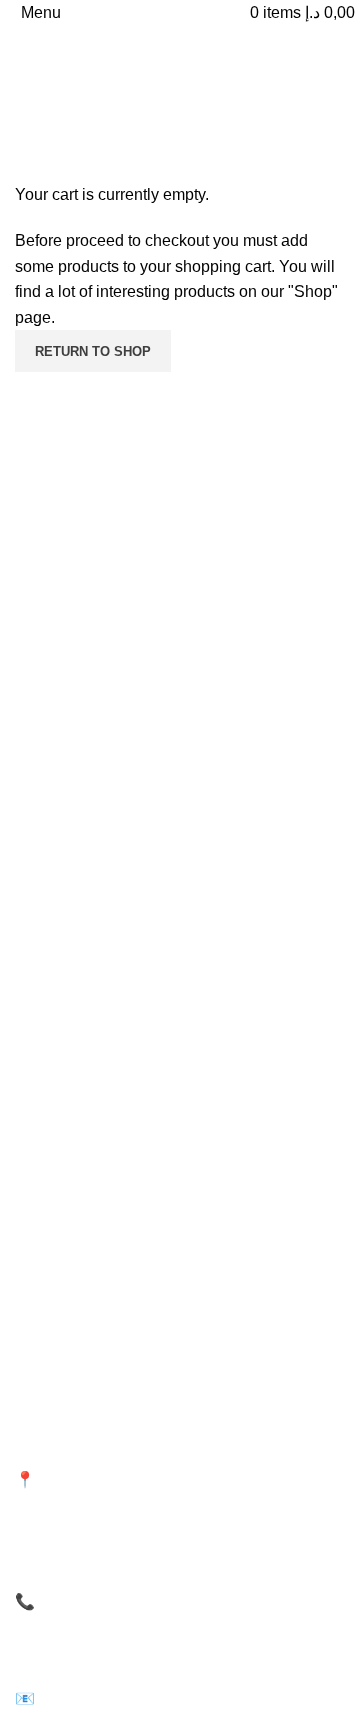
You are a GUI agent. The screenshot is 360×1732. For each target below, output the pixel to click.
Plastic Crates (58, 1195)
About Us (44, 1025)
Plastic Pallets (58, 1161)
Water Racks (55, 1229)
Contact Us (50, 1060)
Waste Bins (230, 1195)
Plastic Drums (238, 1229)
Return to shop (93, 351)
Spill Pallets (231, 1161)
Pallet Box (46, 1263)
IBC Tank (223, 1263)
